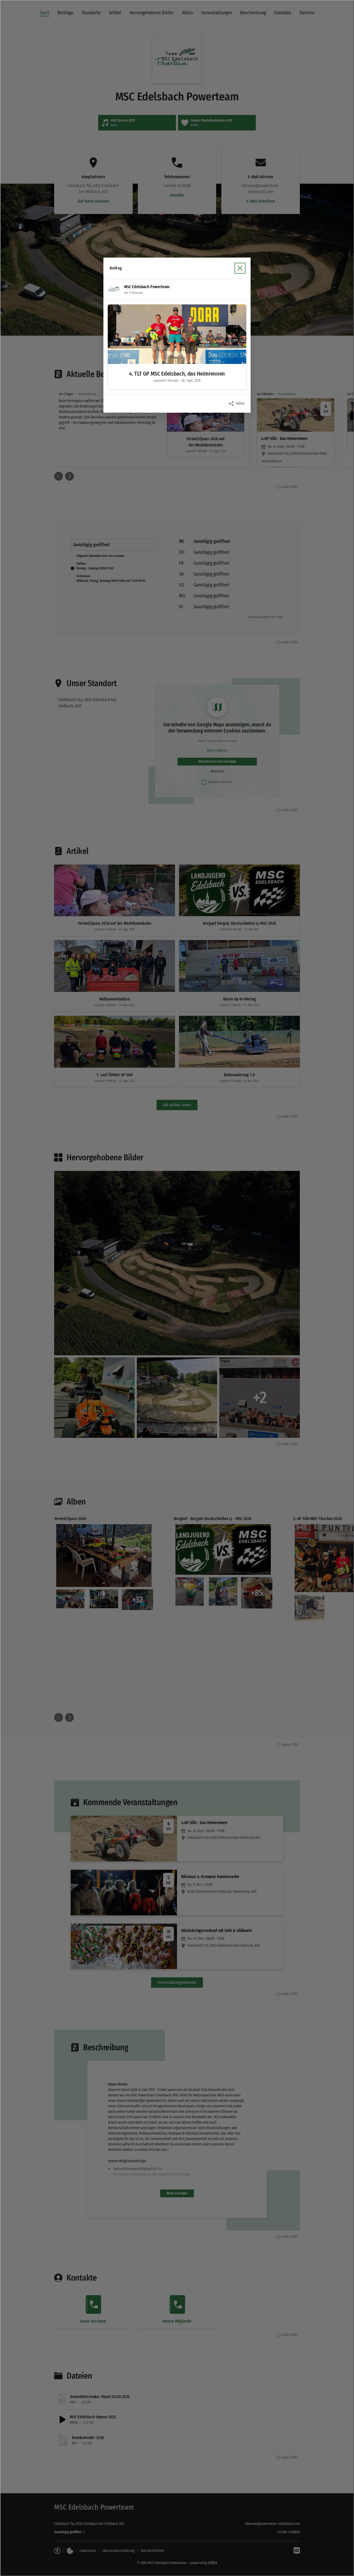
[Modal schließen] (177, 1288)
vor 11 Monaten (133, 293)
